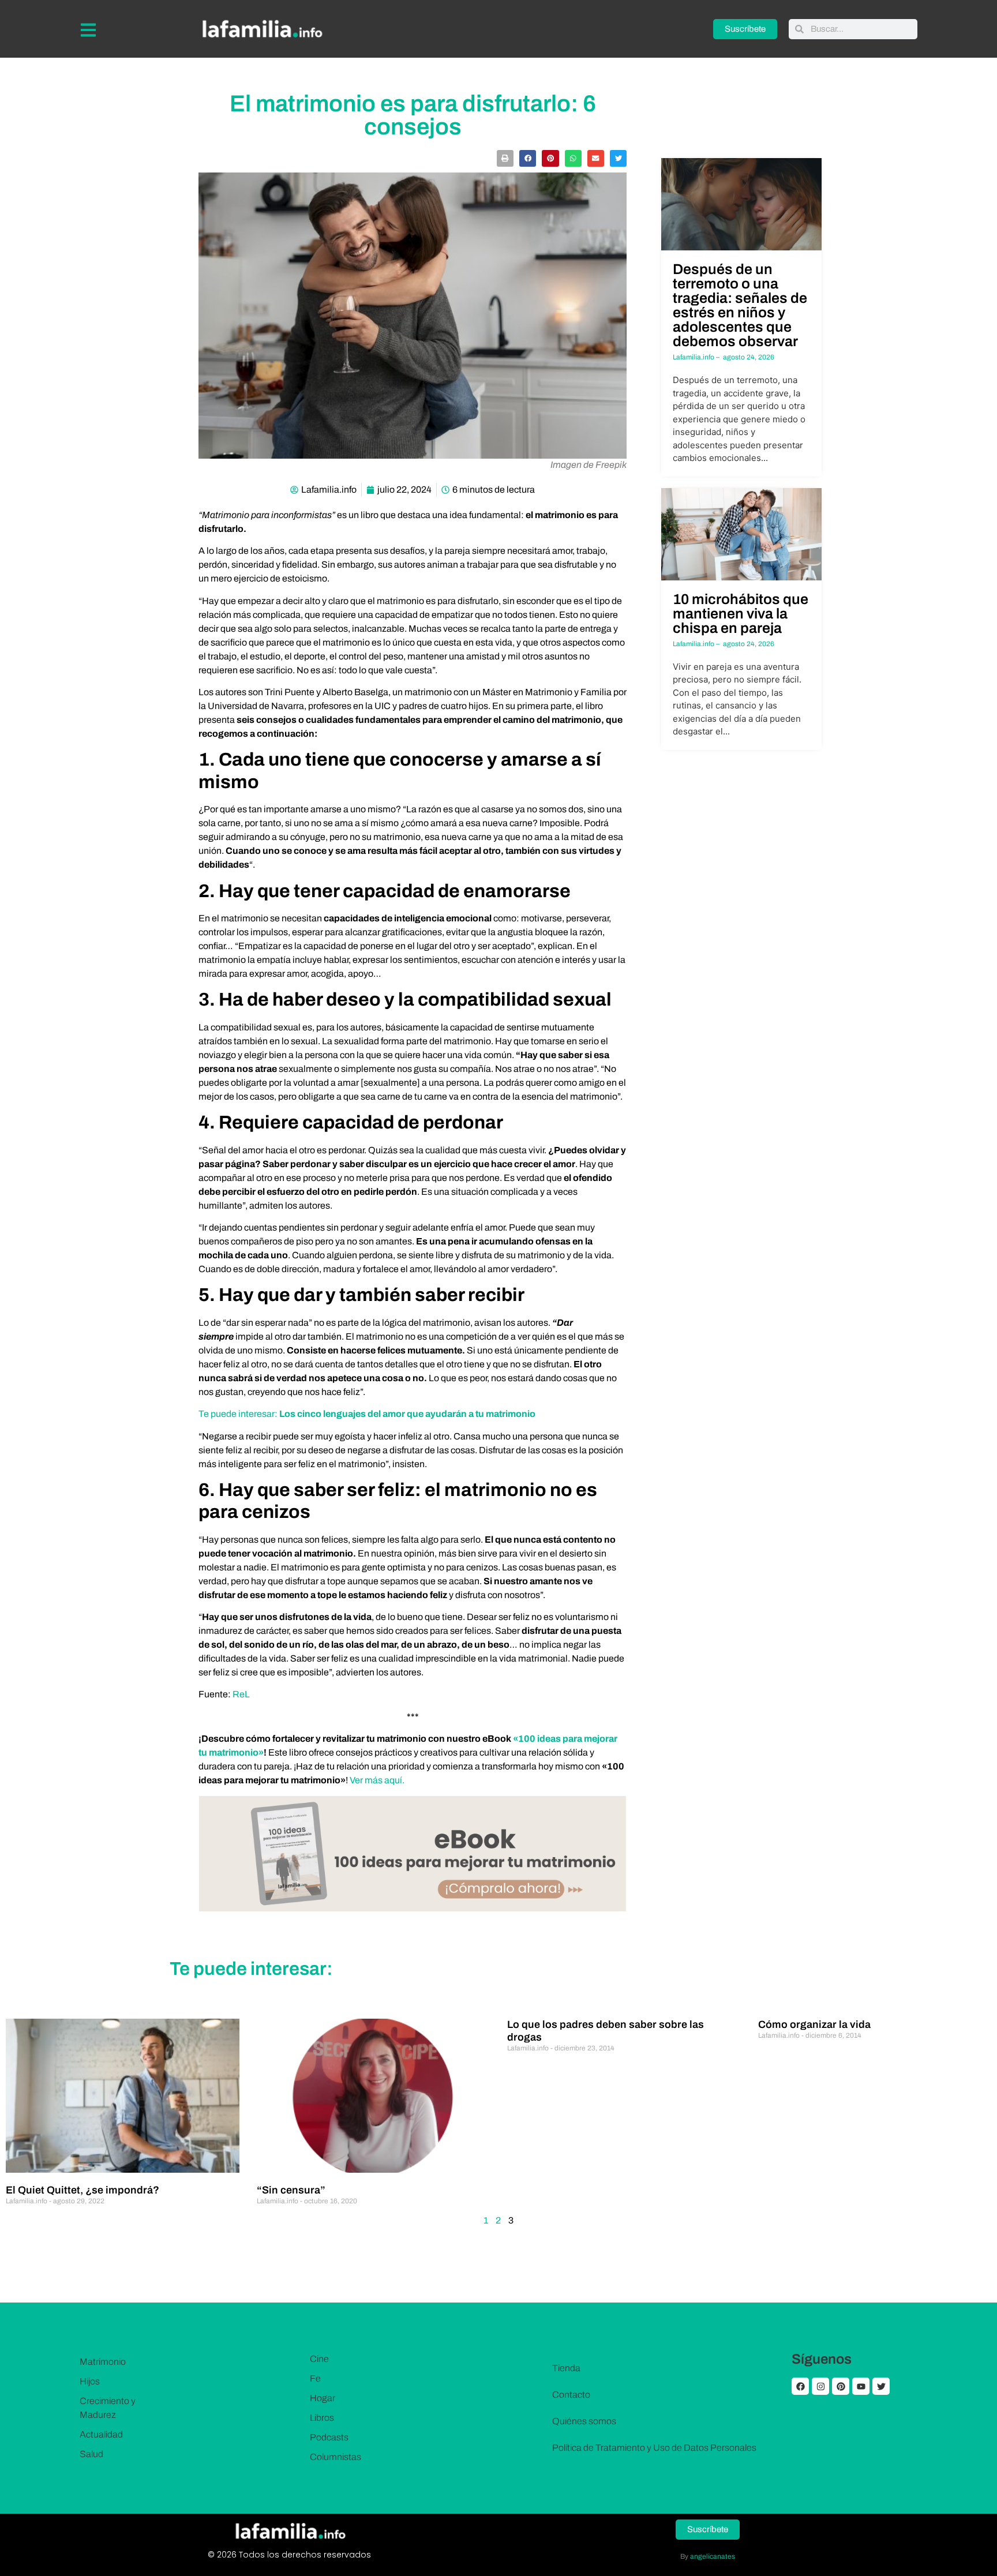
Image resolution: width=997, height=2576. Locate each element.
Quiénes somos (584, 2421)
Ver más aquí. (378, 1780)
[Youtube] (861, 2386)
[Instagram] (820, 2386)
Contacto (571, 2395)
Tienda (566, 2368)
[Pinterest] (841, 2386)
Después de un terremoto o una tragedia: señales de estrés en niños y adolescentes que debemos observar (740, 305)
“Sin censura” (291, 2190)
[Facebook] (800, 2386)
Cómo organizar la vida (814, 2024)
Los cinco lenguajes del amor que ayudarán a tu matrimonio (407, 1414)
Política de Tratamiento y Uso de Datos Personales (654, 2448)
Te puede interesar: (239, 1414)
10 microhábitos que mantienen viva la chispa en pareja (741, 614)
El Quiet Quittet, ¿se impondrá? (83, 2190)
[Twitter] (881, 2386)
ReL (241, 1694)
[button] (505, 158)
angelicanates (713, 2556)
